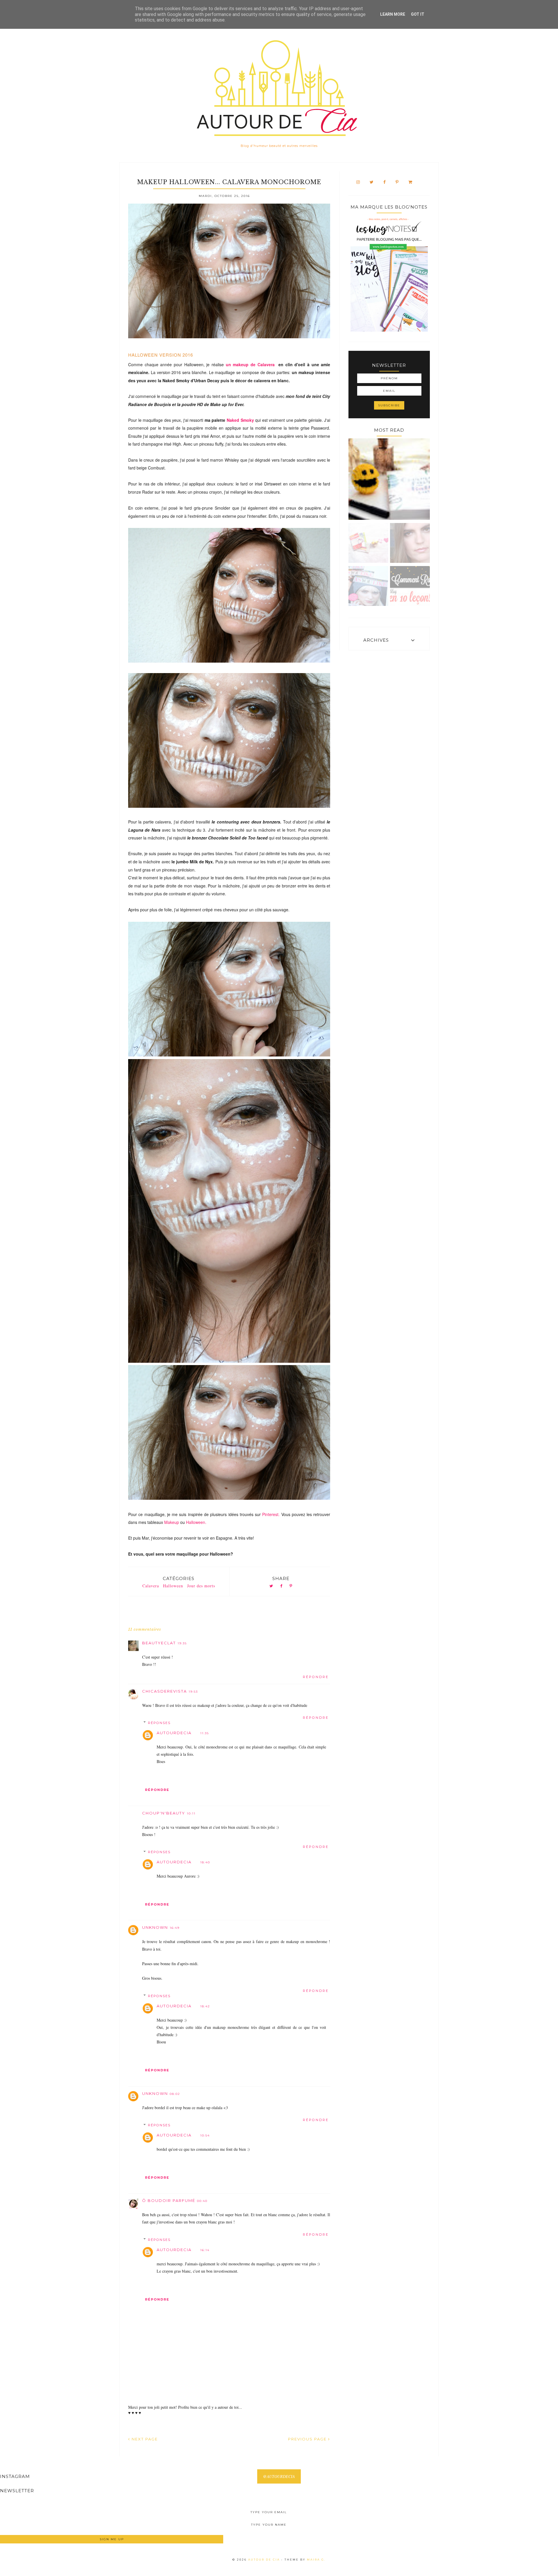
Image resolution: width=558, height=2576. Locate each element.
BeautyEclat (159, 1643)
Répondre (316, 1677)
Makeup (172, 1522)
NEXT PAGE (144, 2439)
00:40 (202, 2201)
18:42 (205, 2006)
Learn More (393, 14)
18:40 (205, 1862)
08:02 (175, 2094)
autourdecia (174, 1733)
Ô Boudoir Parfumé (169, 2200)
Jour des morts (201, 1586)
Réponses (159, 1723)
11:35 (205, 1733)
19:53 (193, 1692)
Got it (418, 14)
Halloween (173, 1586)
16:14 (205, 2250)
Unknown (155, 1927)
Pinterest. (272, 1514)
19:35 (182, 1643)
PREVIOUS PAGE (308, 2439)
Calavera (151, 1586)
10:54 (205, 2135)
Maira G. (316, 2560)
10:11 (191, 1813)
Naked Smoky (240, 420)
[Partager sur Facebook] (281, 1586)
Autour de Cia (265, 2560)
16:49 (175, 1928)
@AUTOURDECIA (279, 2476)
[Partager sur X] (271, 1586)
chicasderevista (164, 1691)
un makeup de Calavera (251, 364)
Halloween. (197, 1522)
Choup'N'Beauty (164, 1813)
